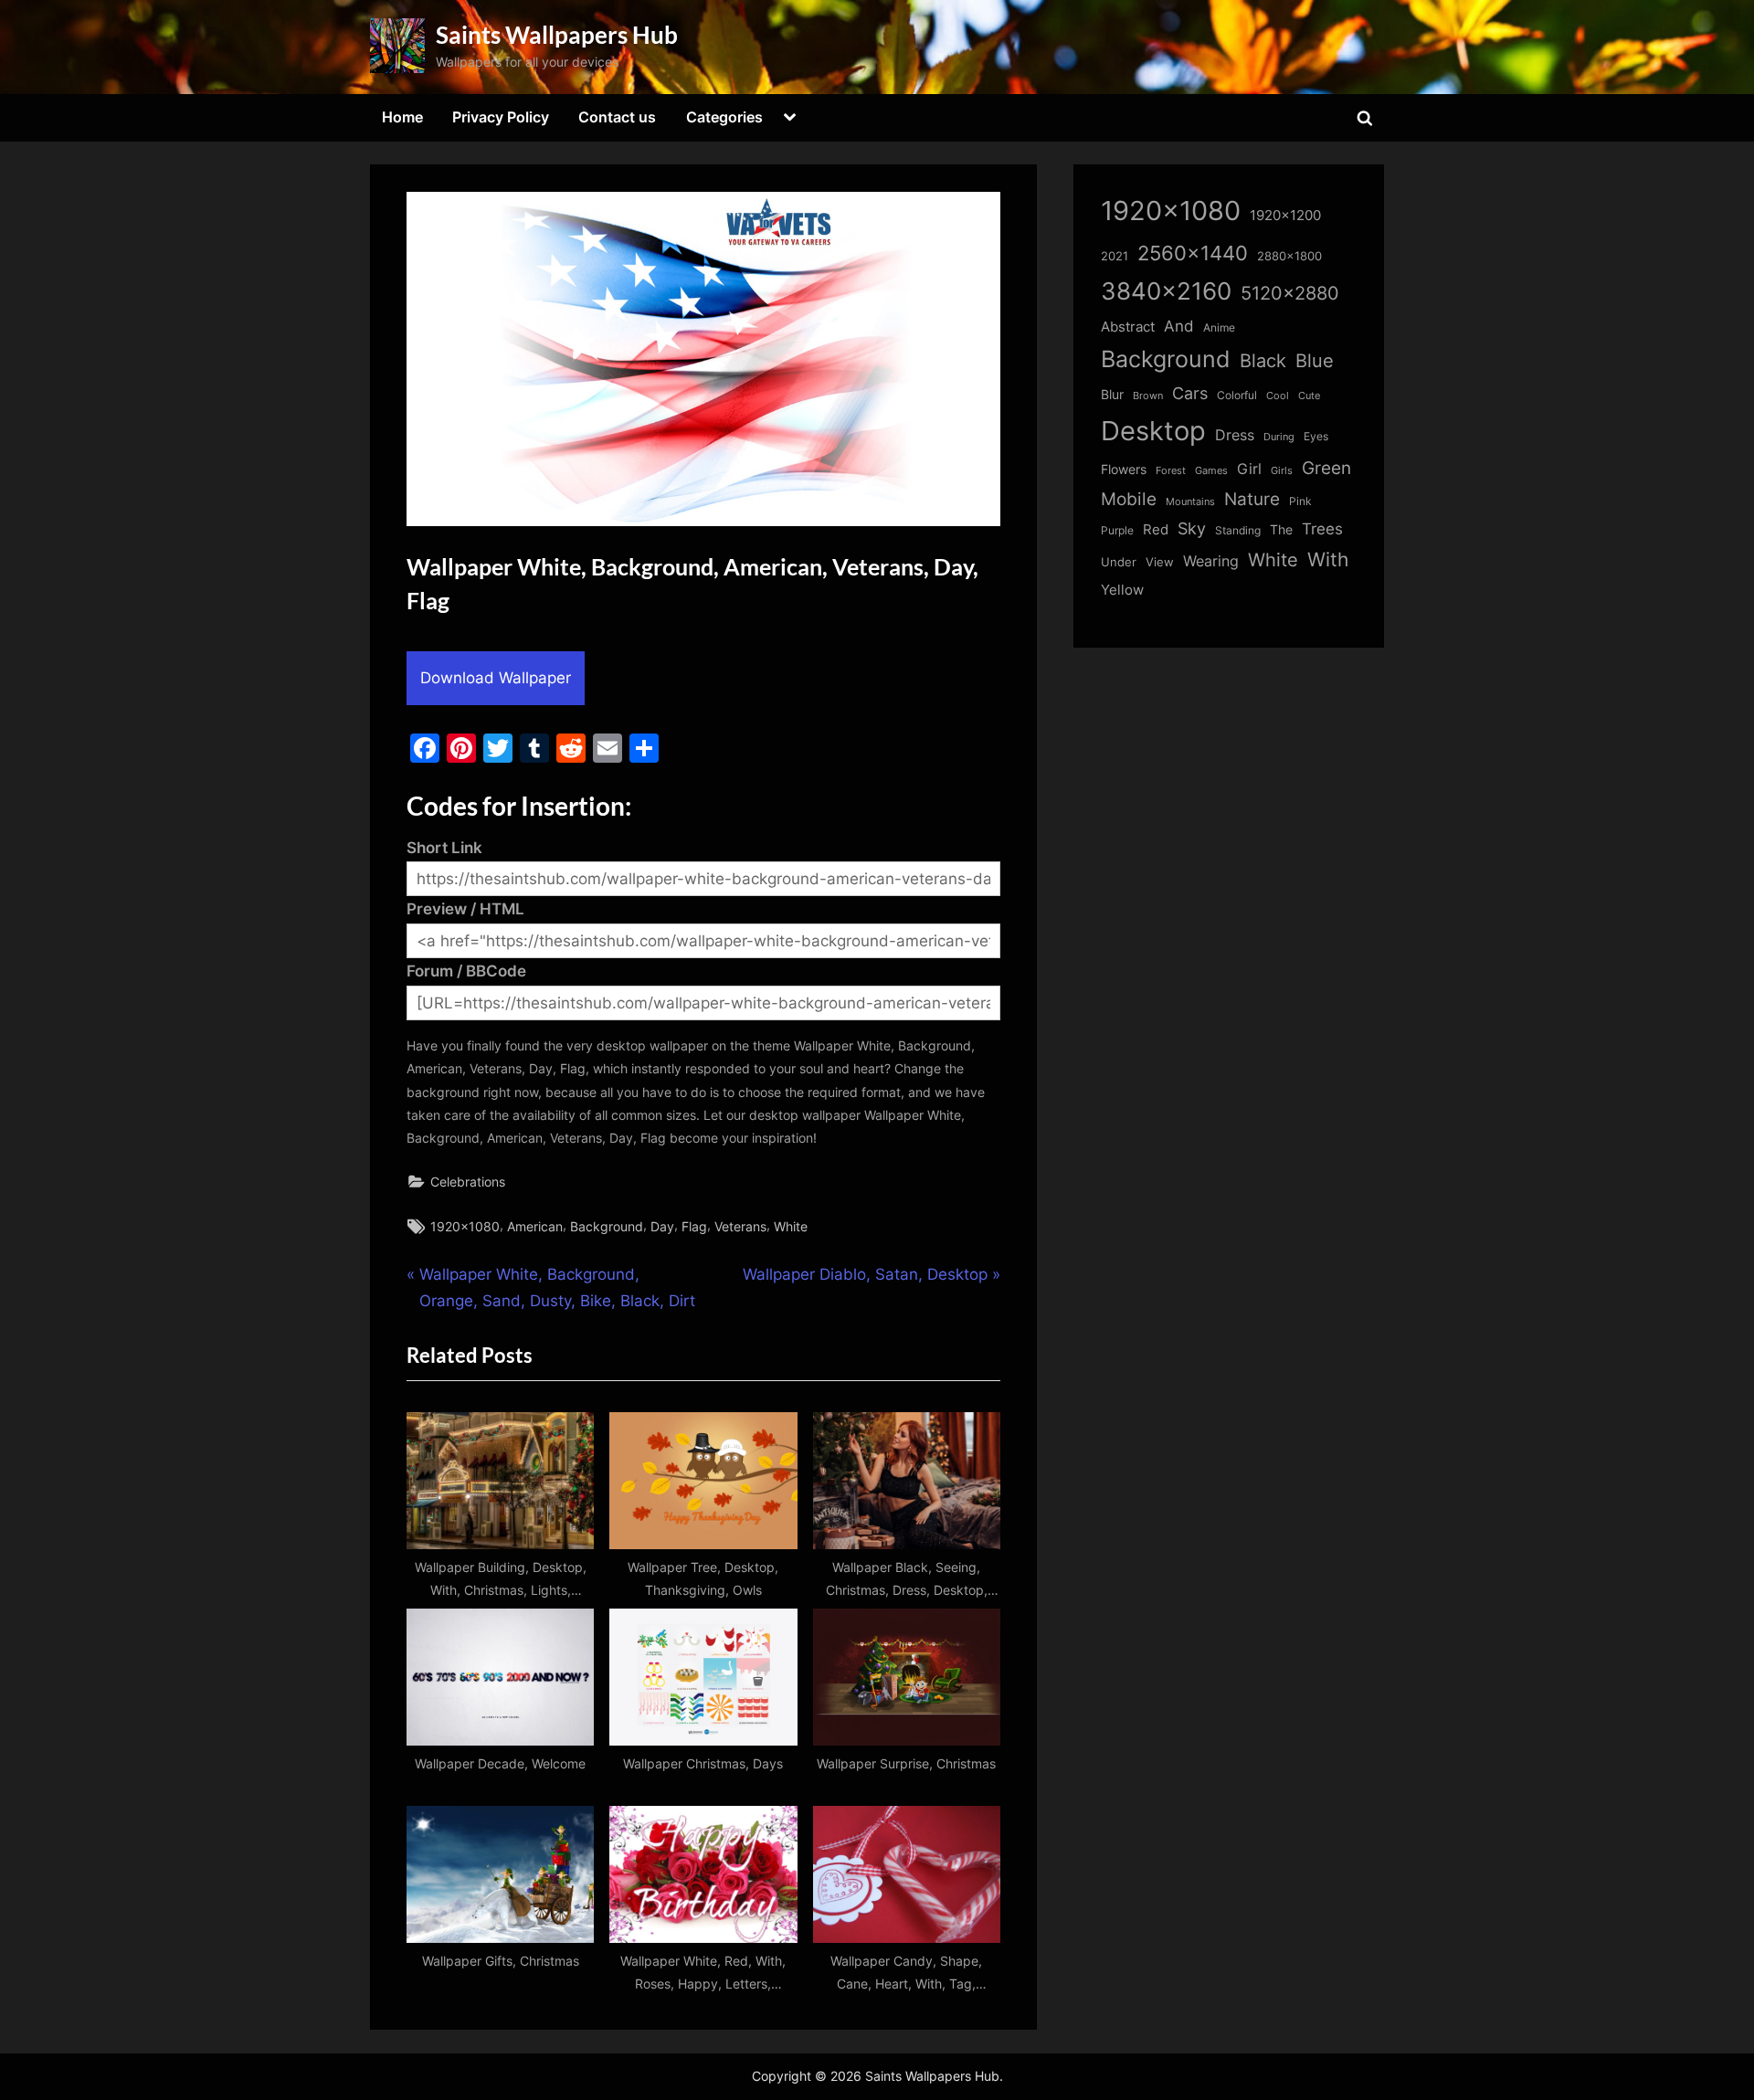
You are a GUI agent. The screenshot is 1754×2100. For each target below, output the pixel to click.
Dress (1235, 435)
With (1328, 559)
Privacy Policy (501, 117)
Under (1119, 562)
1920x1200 (1285, 216)
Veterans (740, 1226)
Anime (1219, 327)
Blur (1112, 395)
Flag (694, 1226)
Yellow (1122, 590)
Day (662, 1226)
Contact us (617, 117)
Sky (1192, 528)
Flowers (1124, 470)
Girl (1249, 469)
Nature (1252, 499)
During (1279, 437)
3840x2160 (1166, 291)
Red (1156, 529)
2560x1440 (1193, 253)
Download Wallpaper (496, 678)
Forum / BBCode (466, 971)
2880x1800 (1289, 256)
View (1160, 562)
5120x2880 (1290, 293)
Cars (1190, 393)
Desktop (1153, 431)
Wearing (1211, 561)
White (791, 1226)
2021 (1115, 256)
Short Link (444, 848)
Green (1326, 468)
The (1281, 529)
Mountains (1190, 502)
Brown (1148, 396)
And (1179, 326)
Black (1263, 361)
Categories (724, 117)
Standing (1238, 530)
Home (402, 117)
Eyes (1316, 436)
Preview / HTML (465, 909)
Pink (1300, 501)
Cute (1309, 396)
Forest (1171, 470)
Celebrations (468, 1182)
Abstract (1128, 327)
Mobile (1129, 499)
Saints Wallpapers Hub (557, 35)
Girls (1282, 470)
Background (607, 1226)
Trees (1322, 529)
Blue (1315, 360)
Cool (1278, 396)
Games (1211, 471)
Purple (1117, 531)
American (535, 1226)
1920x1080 (465, 1226)
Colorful (1237, 395)
